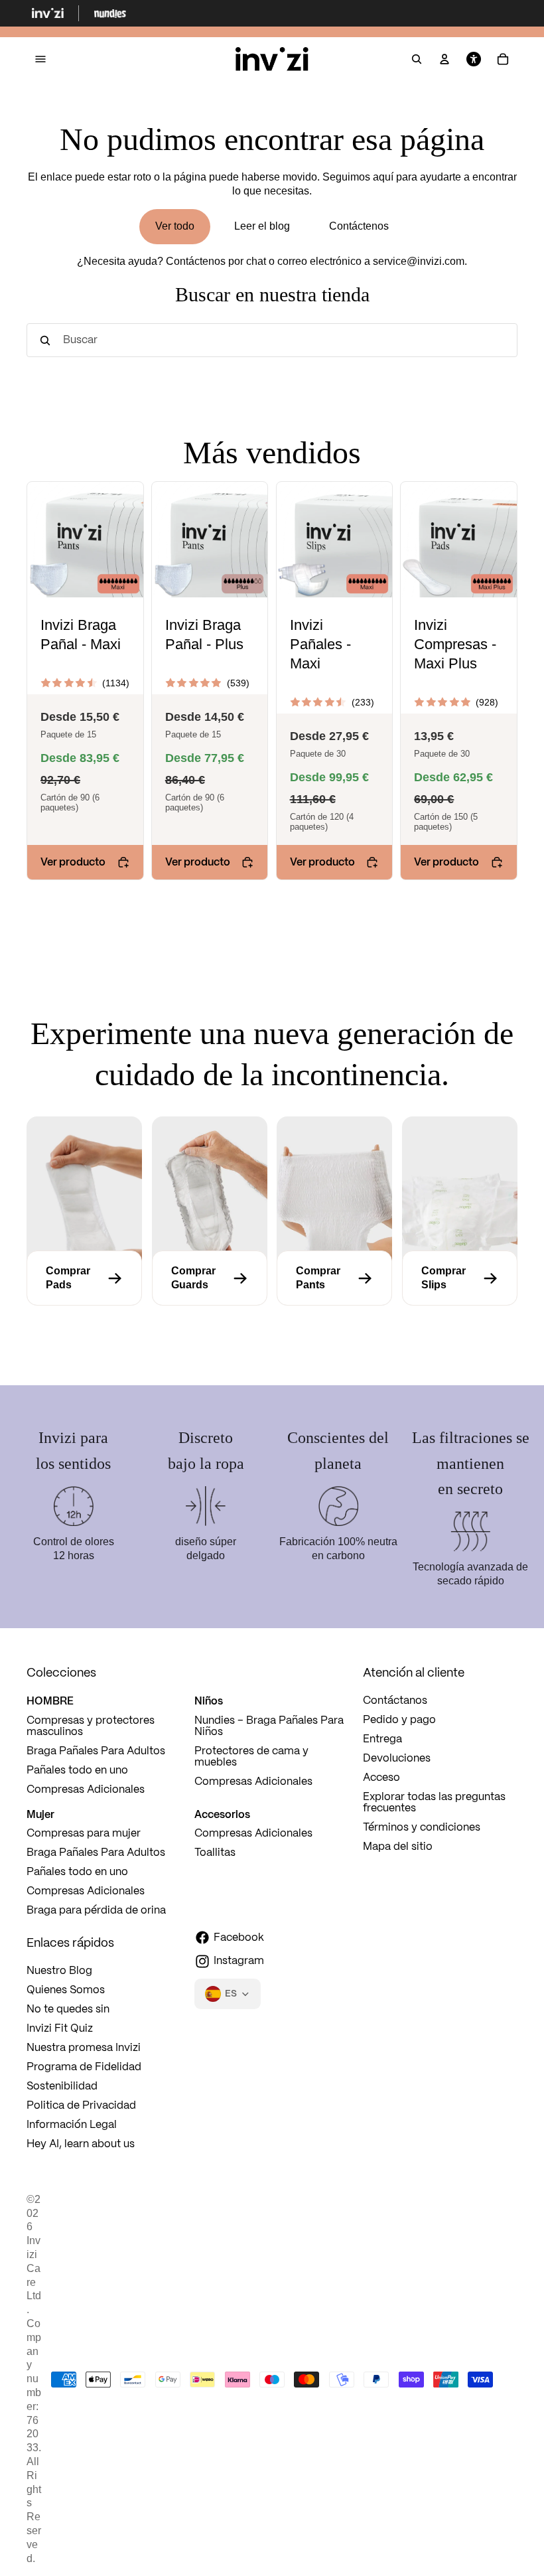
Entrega (382, 1739)
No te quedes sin (68, 2009)
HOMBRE (50, 1701)
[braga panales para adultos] (334, 1278)
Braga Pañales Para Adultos (96, 1751)
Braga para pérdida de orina (96, 1911)
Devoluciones (397, 1759)
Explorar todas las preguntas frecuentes (434, 1803)
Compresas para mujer (84, 1834)
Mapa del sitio (398, 1847)
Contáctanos (395, 1701)
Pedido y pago (399, 1720)
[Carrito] (503, 60)
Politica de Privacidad (81, 2106)
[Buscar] (417, 60)
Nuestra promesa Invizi (84, 2048)
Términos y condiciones (422, 1828)
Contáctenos (359, 226)
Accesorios (222, 1814)
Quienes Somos (66, 1990)
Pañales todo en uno (77, 1771)
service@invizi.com (419, 261)
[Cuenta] (444, 60)
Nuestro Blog (59, 1971)
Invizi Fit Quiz (60, 2029)
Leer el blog (262, 226)
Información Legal (72, 2125)
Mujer (40, 1814)
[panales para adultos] (460, 1278)
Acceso (381, 1778)
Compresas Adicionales (86, 1790)
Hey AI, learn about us (81, 2144)
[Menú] (40, 59)
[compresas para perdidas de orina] (210, 1278)
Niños (209, 1701)
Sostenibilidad (62, 2086)
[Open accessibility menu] (474, 60)
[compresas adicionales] (84, 1278)
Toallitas (215, 1853)
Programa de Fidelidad (84, 2067)
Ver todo (175, 226)
